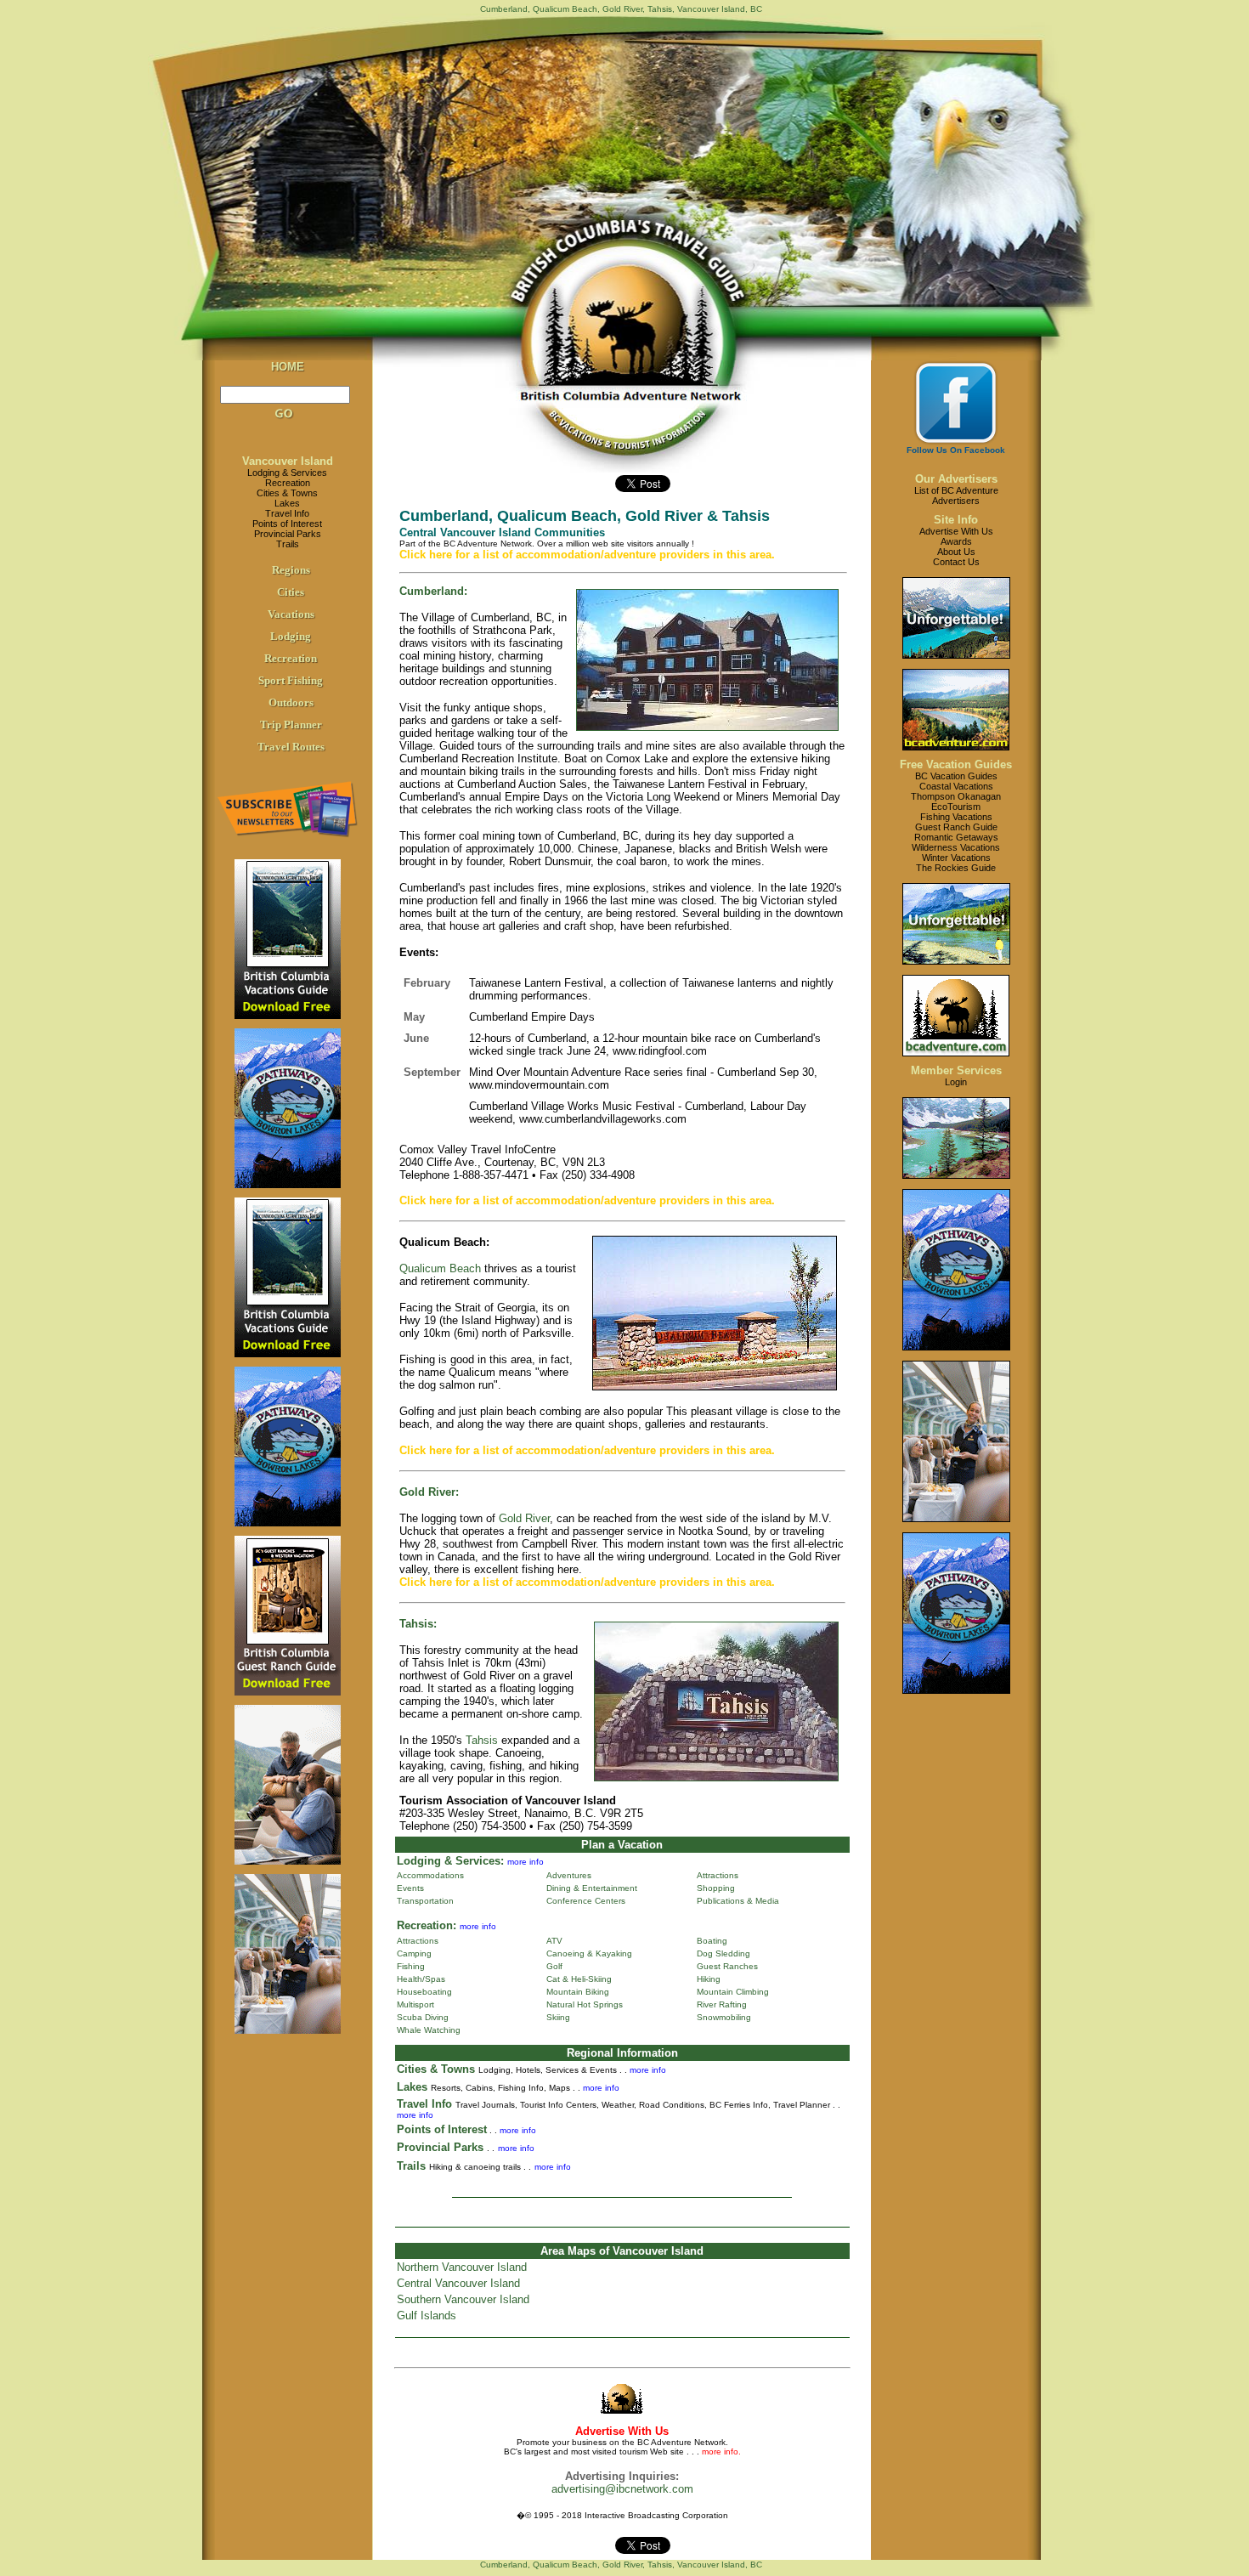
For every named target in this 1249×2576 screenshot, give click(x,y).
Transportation (425, 1901)
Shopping (716, 1888)
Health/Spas (421, 1979)
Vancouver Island (288, 461)
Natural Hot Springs (585, 2004)
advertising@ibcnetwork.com (622, 2489)
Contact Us (956, 562)
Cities (291, 592)
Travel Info (287, 513)
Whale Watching (429, 2030)
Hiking (709, 1979)
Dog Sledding (723, 1953)
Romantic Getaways (956, 837)
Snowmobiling (724, 2017)
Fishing (411, 1966)
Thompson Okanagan (956, 796)
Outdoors (291, 702)
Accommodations (430, 1875)
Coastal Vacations (956, 786)
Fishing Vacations (956, 817)
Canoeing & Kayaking (589, 1953)
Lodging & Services (287, 473)
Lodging (291, 636)
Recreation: (427, 1925)
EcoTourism (956, 807)
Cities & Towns (287, 493)
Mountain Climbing (733, 1992)
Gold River (524, 1518)
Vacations (291, 614)
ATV (554, 1941)
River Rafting (722, 2004)
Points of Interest (287, 524)
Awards (956, 541)
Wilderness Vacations (956, 847)
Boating (712, 1941)
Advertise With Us (956, 531)
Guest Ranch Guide (956, 827)
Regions (291, 570)
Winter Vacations (956, 858)
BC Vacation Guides (956, 776)
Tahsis (482, 1740)
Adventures (569, 1875)
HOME (288, 367)
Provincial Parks (288, 534)
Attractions (718, 1875)
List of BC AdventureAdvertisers (956, 495)
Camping (414, 1953)
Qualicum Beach (440, 1268)
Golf (554, 1966)
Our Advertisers (956, 479)
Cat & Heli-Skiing (579, 1979)
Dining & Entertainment (592, 1888)
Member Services (956, 1070)
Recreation (288, 483)
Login (956, 1082)
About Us (956, 552)
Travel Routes (291, 747)
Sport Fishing (291, 680)
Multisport (415, 2004)
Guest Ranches (727, 1966)
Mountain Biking (578, 1992)
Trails (288, 544)
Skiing (558, 2017)
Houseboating (424, 1992)
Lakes (287, 503)
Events (410, 1888)
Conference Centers (586, 1901)
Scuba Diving (423, 2017)
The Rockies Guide (956, 868)
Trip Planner (291, 725)
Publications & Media (738, 1901)
